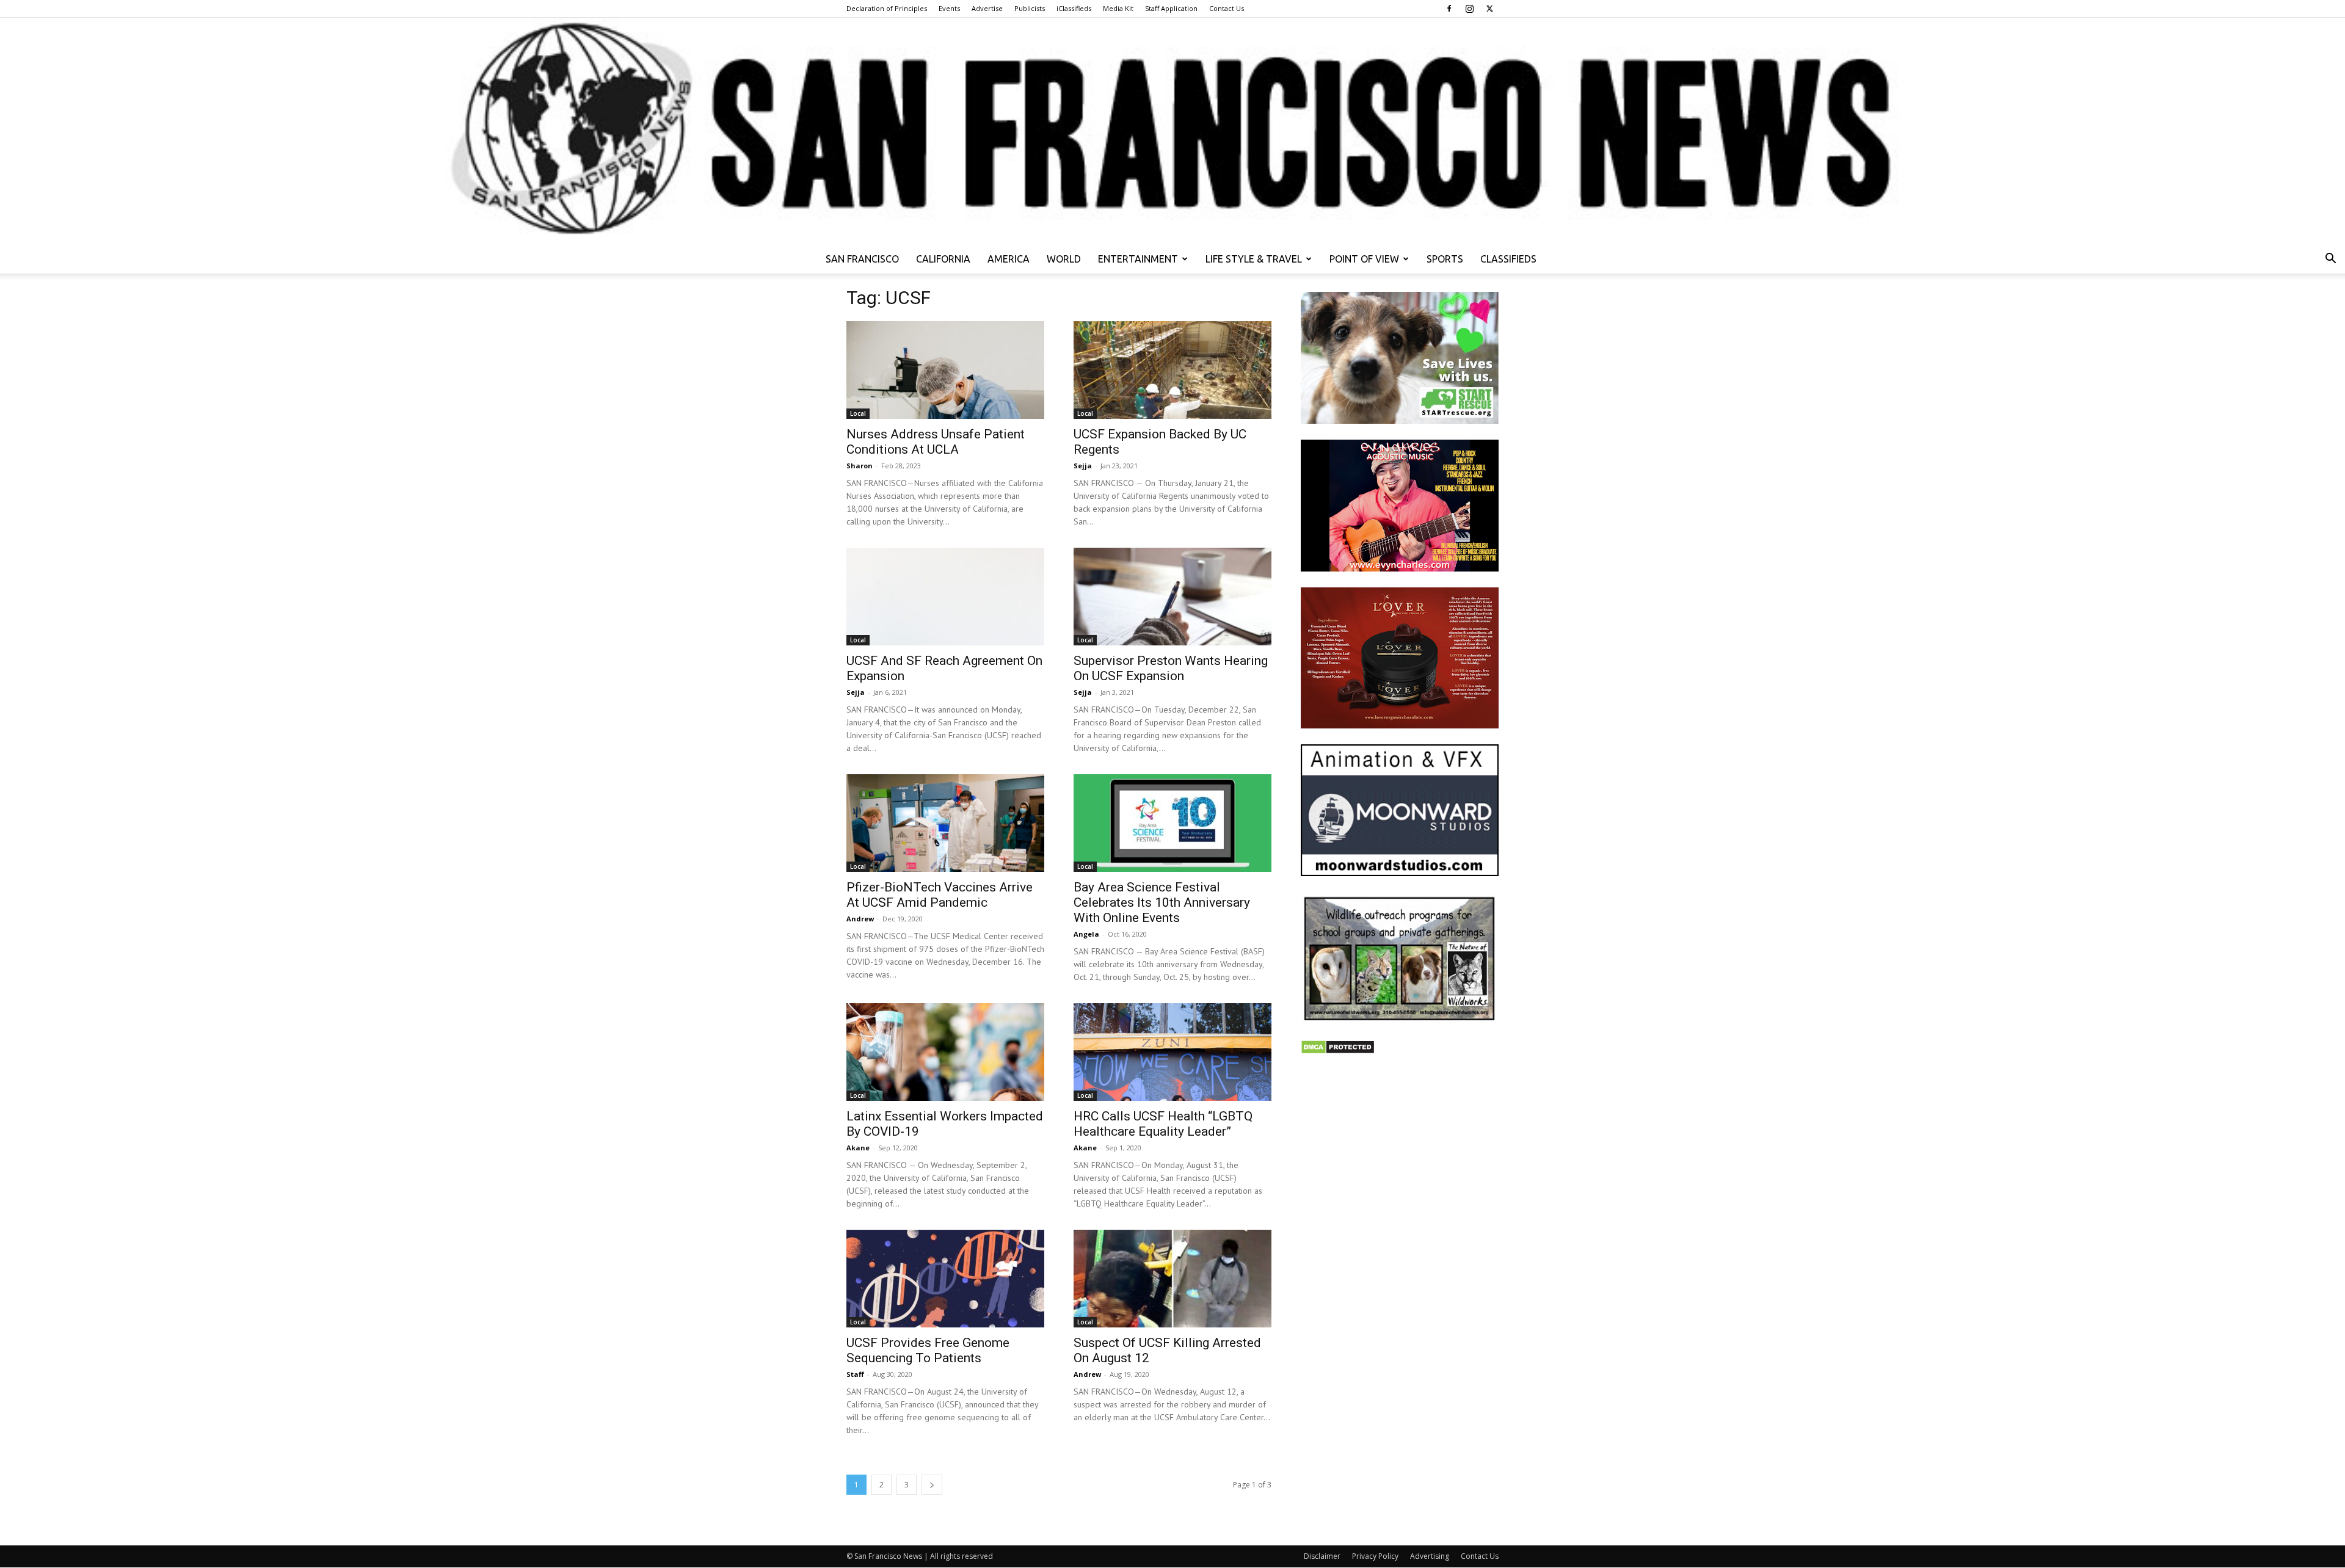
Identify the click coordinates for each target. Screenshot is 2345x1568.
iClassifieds (1074, 8)
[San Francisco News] (1172, 131)
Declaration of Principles (887, 8)
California (943, 259)
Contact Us (1227, 8)
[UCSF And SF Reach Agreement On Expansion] (945, 597)
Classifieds (1508, 259)
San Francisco (862, 259)
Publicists (1030, 8)
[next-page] (932, 1485)
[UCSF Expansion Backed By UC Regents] (1172, 370)
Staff (855, 1374)
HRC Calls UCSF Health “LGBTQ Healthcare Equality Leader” (1163, 1124)
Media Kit (1118, 8)
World (1064, 259)
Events (949, 8)
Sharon (860, 466)
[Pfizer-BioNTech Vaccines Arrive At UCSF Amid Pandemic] (945, 823)
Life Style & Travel (1254, 259)
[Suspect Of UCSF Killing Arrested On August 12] (1172, 1279)
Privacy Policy (1375, 1556)
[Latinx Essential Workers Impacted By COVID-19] (945, 1052)
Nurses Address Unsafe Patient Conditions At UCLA (936, 442)
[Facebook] (1449, 9)
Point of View (1364, 259)
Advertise (987, 8)
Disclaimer (1322, 1556)
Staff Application (1171, 8)
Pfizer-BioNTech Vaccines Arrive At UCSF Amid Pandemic (940, 895)
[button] (2330, 260)
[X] (1489, 9)
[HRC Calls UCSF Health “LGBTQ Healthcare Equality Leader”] (1172, 1052)
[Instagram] (1469, 9)
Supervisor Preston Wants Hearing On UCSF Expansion (1171, 668)
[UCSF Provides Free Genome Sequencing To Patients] (945, 1279)
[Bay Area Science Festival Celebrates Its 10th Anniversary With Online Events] (1172, 823)
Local (858, 413)
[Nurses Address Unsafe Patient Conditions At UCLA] (945, 370)
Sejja (1083, 466)
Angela (1086, 934)
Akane (858, 1148)
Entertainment (1138, 259)
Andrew (860, 919)
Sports (1445, 259)
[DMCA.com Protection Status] (1338, 1051)
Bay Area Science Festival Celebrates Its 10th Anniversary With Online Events (1162, 902)
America (1009, 259)
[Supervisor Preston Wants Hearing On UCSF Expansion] (1172, 597)
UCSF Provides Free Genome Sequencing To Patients (928, 1350)
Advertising (1430, 1556)
